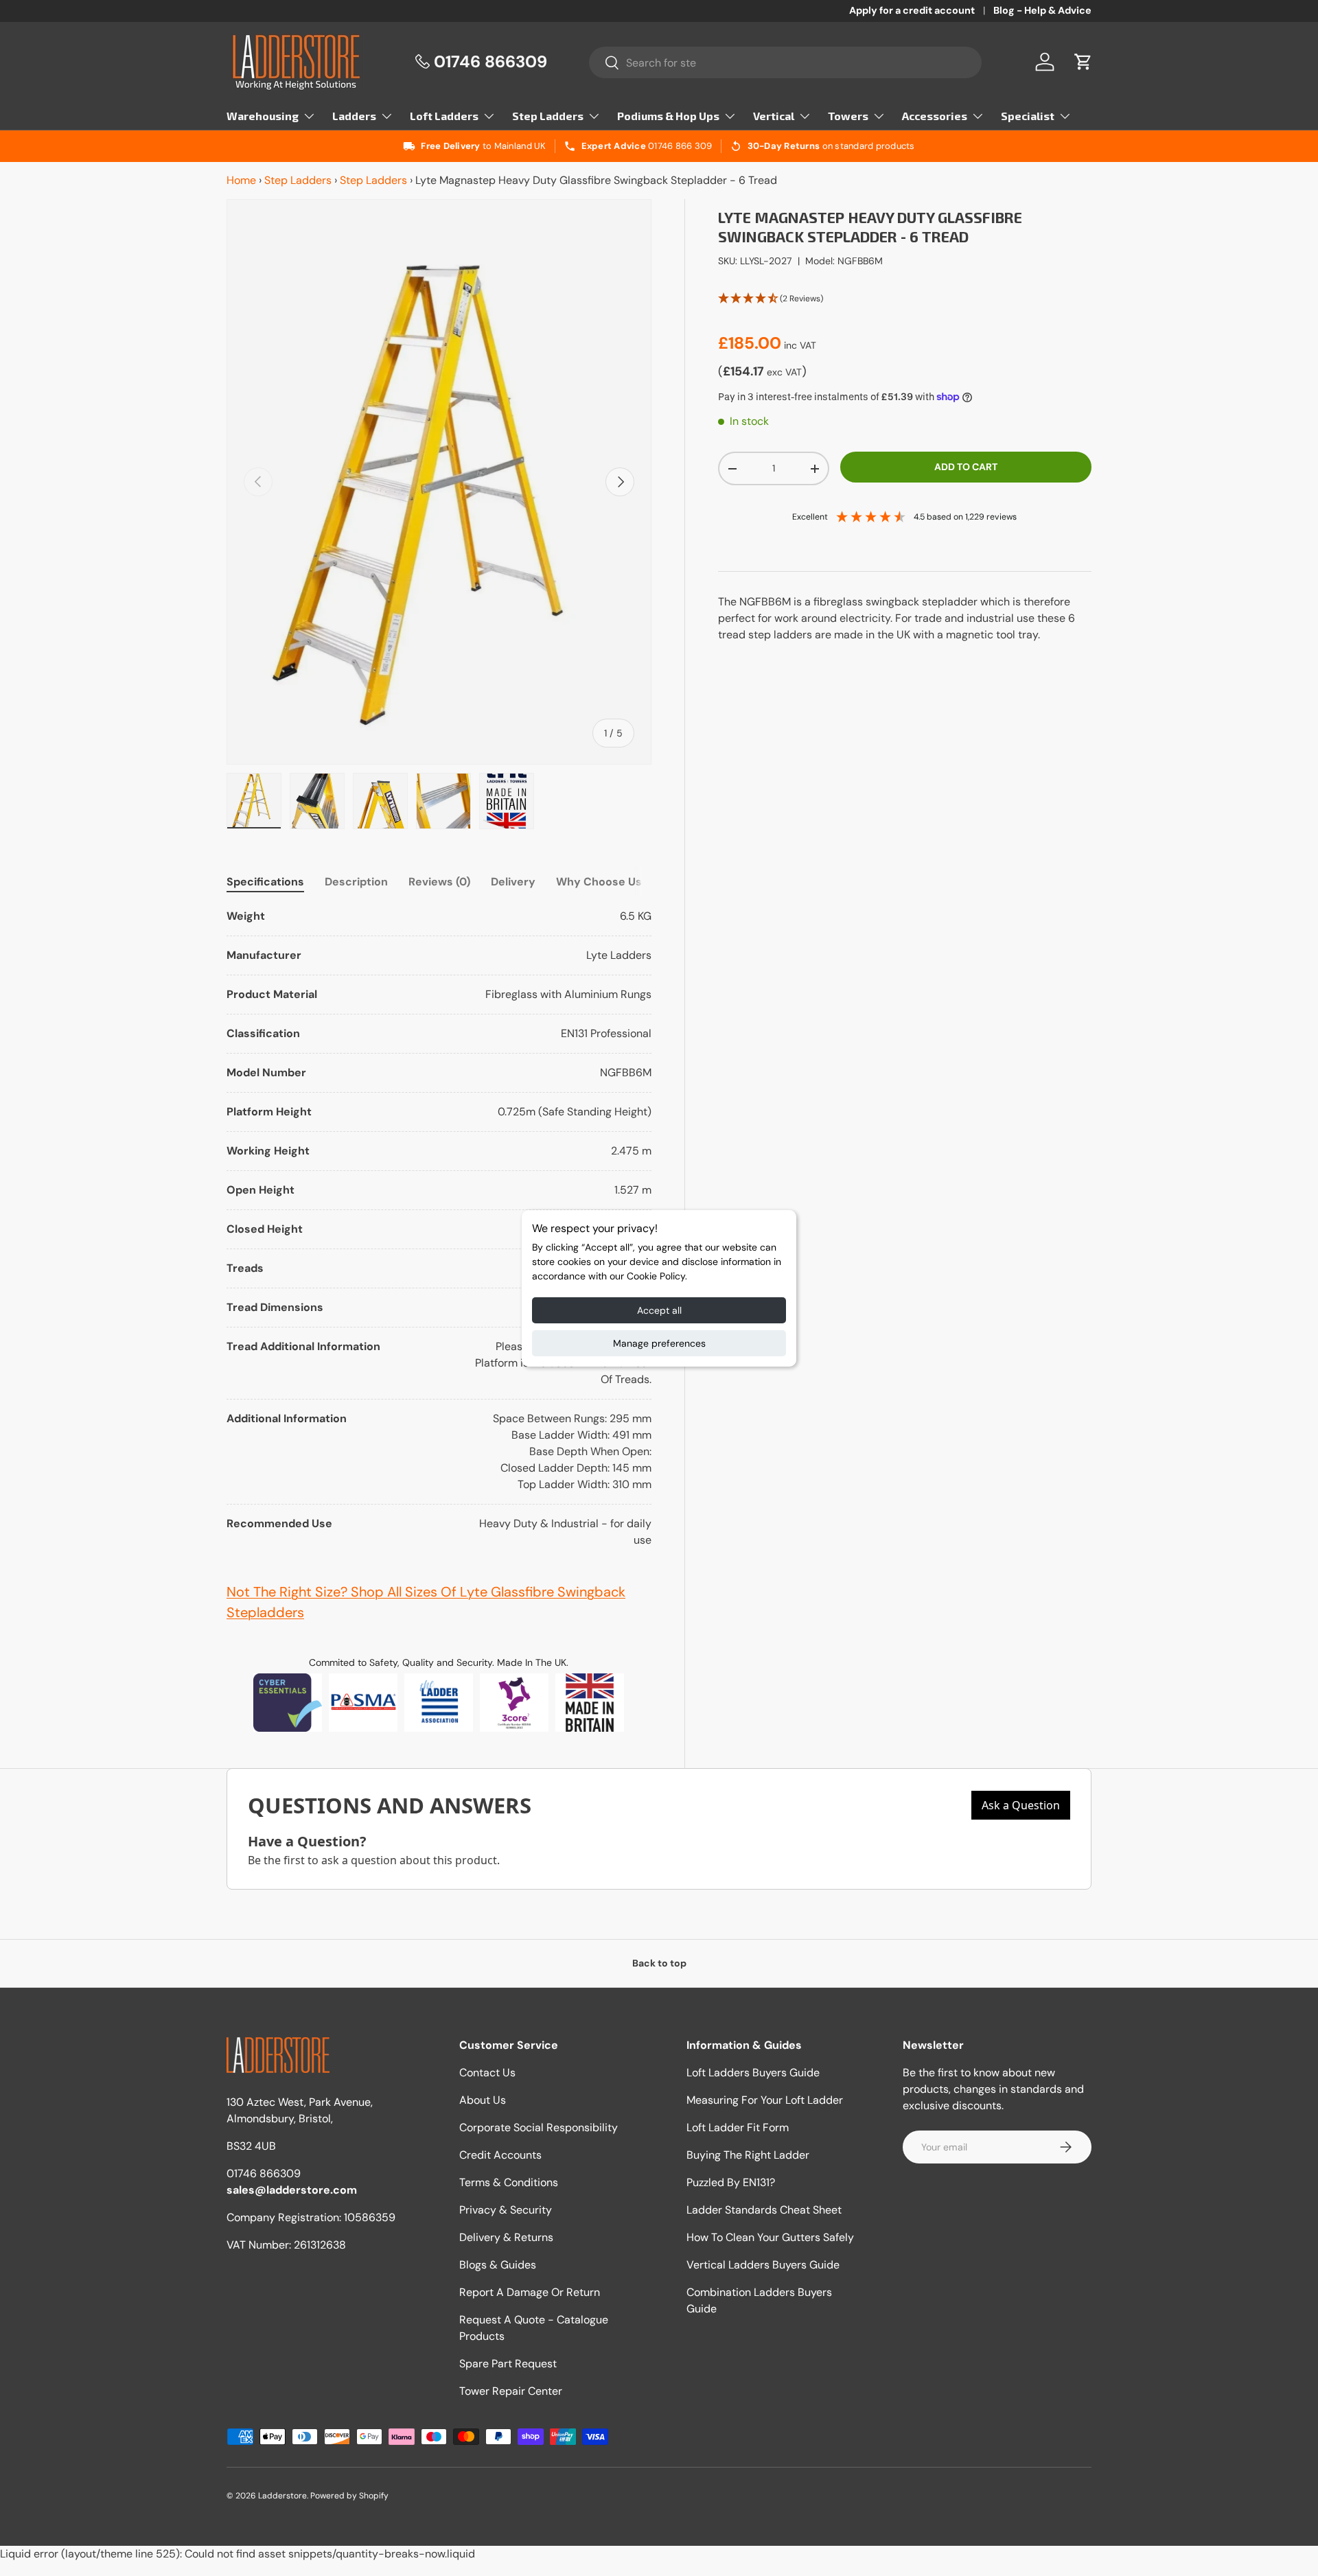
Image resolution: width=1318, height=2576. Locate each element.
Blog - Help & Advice (1042, 10)
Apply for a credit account (912, 10)
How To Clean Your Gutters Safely (770, 2237)
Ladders (354, 116)
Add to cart (966, 467)
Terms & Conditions (509, 2182)
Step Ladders (548, 116)
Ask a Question (1021, 1805)
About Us (483, 2100)
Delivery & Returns (506, 2237)
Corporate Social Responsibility (539, 2127)
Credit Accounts (500, 2155)
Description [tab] (356, 882)
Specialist (1028, 116)
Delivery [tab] (513, 882)
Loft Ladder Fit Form (738, 2127)
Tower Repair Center (511, 2391)
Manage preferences (659, 1343)
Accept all (659, 1310)
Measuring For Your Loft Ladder (765, 2100)
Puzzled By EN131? (731, 2182)
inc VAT (800, 345)
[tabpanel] (439, 1228)
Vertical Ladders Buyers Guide (763, 2265)
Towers (848, 116)
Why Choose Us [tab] (599, 882)
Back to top (659, 1963)
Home (241, 180)
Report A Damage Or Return (530, 2292)
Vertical (774, 116)
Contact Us (487, 2073)
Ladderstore (282, 2496)
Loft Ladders (444, 116)
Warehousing (263, 116)
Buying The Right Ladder (748, 2155)
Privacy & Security (506, 2210)
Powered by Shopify (349, 2496)
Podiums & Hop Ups (668, 116)
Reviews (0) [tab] (439, 882)
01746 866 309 (680, 146)
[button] (1083, 62)
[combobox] (786, 62)
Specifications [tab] (265, 882)
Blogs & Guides (498, 2265)
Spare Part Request (508, 2364)
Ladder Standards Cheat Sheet (764, 2210)
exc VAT (784, 372)
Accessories (935, 116)
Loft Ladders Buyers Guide (753, 2073)
